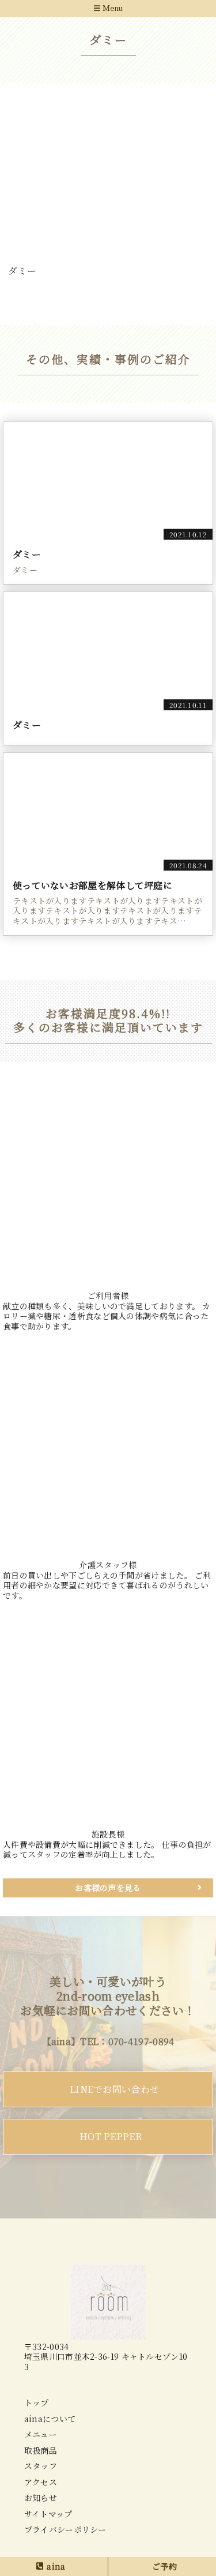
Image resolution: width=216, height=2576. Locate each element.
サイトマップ (48, 2514)
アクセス (41, 2482)
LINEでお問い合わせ (114, 2089)
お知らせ (41, 2498)
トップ (37, 2402)
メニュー (41, 2434)
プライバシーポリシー (65, 2529)
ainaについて (50, 2419)
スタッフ (41, 2466)
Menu (111, 9)
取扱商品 (41, 2450)
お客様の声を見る (108, 1888)
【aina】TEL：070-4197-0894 (108, 2041)
